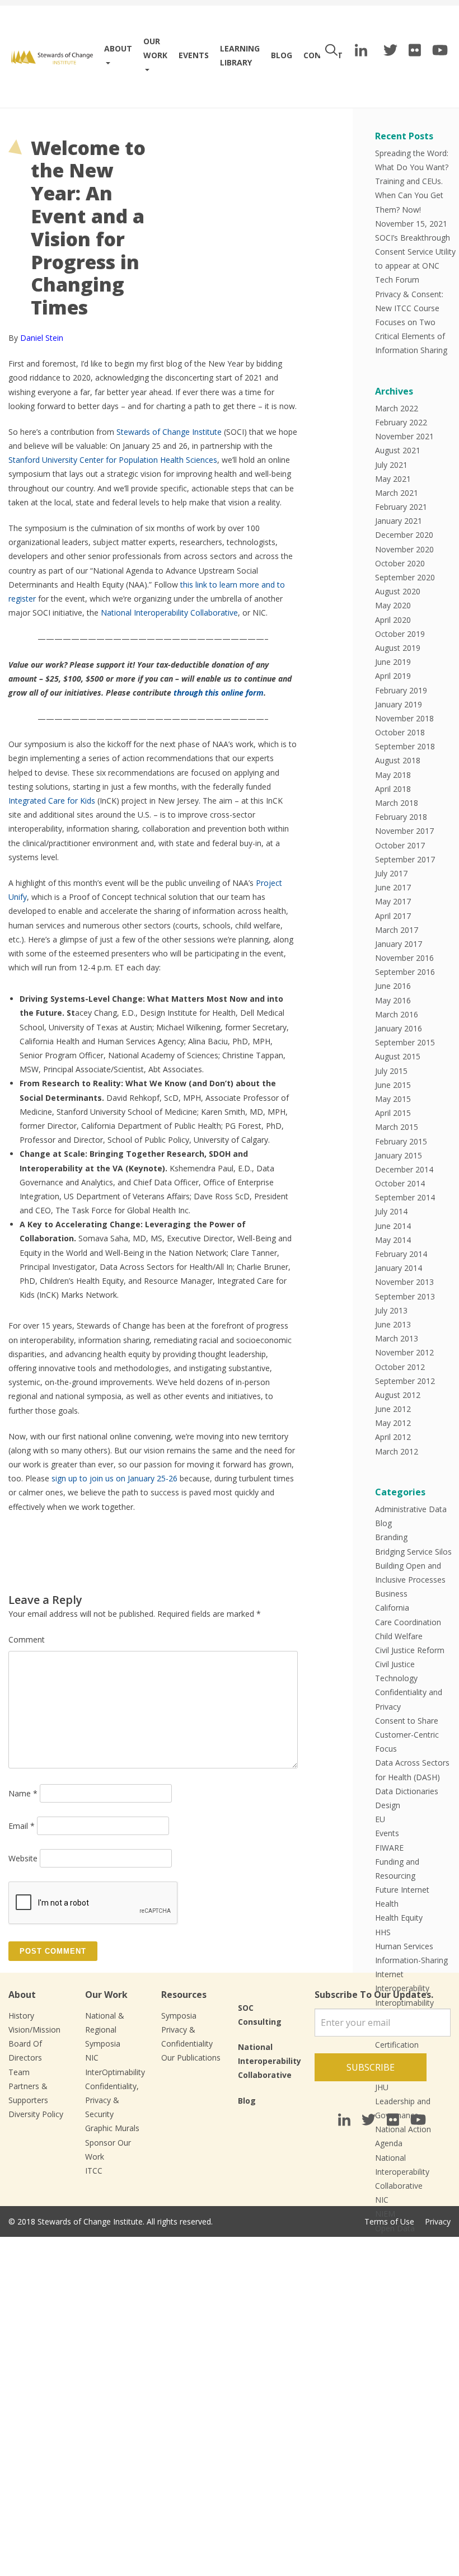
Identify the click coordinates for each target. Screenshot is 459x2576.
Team (19, 2072)
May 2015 (393, 1099)
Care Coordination (408, 1622)
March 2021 (397, 493)
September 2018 (405, 746)
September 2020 (405, 577)
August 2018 (398, 760)
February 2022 (401, 422)
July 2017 (391, 873)
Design (388, 1805)
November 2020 (404, 549)
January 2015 (399, 1155)
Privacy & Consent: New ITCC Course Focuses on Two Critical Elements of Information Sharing (411, 322)
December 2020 (404, 535)
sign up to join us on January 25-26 (114, 1478)
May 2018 (393, 775)
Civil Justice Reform (410, 1650)
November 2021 (404, 436)
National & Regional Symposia (105, 2030)
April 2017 (393, 916)
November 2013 (404, 1282)
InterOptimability (115, 2072)
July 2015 (391, 1071)
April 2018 (393, 789)
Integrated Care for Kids (52, 801)
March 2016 (397, 1014)
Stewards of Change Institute (169, 432)
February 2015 (401, 1141)
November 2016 (404, 958)
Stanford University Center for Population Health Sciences (113, 460)
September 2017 (405, 859)
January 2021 (399, 521)
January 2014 (399, 1268)
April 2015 (393, 1113)
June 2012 (393, 1409)
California (392, 1608)
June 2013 (393, 1324)
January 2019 (399, 704)
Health (387, 1904)
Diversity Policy (36, 2114)
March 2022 (397, 408)
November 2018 (404, 718)
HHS (383, 1932)
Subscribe (371, 2067)
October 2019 (400, 634)
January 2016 (399, 1028)
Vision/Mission (34, 2030)
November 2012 (404, 1352)
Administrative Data (411, 1509)
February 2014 (401, 1254)
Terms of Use (389, 2221)
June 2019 (393, 662)
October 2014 (400, 1183)
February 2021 (401, 507)
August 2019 (398, 648)
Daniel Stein (42, 338)
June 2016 (393, 986)
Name (23, 1793)
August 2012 (398, 1395)
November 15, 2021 (411, 224)
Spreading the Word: (412, 153)
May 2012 (393, 1423)
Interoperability (402, 1988)
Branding (391, 1537)
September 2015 (405, 1042)
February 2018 (401, 817)
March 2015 (397, 1127)
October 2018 (400, 732)
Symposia (179, 2016)
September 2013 (405, 1296)
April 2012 (393, 1437)
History (21, 2016)
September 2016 (405, 972)
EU (380, 1819)
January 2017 (399, 944)
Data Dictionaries (407, 1791)
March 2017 (397, 930)
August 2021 (398, 450)
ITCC (94, 2171)
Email (22, 1826)
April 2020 (393, 620)
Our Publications (191, 2057)
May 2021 (393, 479)
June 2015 (393, 1085)
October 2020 (400, 563)
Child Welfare (399, 1636)
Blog (282, 55)
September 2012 (405, 1381)
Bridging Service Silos (413, 1552)
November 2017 (404, 831)
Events (194, 55)
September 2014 (405, 1197)
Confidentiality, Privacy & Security (112, 2100)
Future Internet (402, 1890)
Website (23, 1858)
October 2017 (400, 845)
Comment (27, 1639)
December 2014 (404, 1169)
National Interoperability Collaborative (169, 613)
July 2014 (391, 1211)
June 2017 (393, 887)
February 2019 (401, 690)
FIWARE (389, 1848)
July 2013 (391, 1310)
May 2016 (393, 1000)
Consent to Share (407, 1721)
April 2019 (393, 676)
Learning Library (240, 55)
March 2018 (397, 803)
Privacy (438, 2221)
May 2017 (393, 901)
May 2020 (393, 605)
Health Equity (399, 1918)
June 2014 (393, 1226)
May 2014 (393, 1240)
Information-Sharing (411, 1960)
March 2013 (397, 1338)
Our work (155, 48)
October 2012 (400, 1367)
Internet (389, 1974)
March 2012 (397, 1451)
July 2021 (391, 465)
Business (391, 1594)
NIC (382, 2200)
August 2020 (398, 591)
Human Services (404, 1946)
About (118, 48)
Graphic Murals (112, 2128)
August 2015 (398, 1056)
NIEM (385, 2214)
